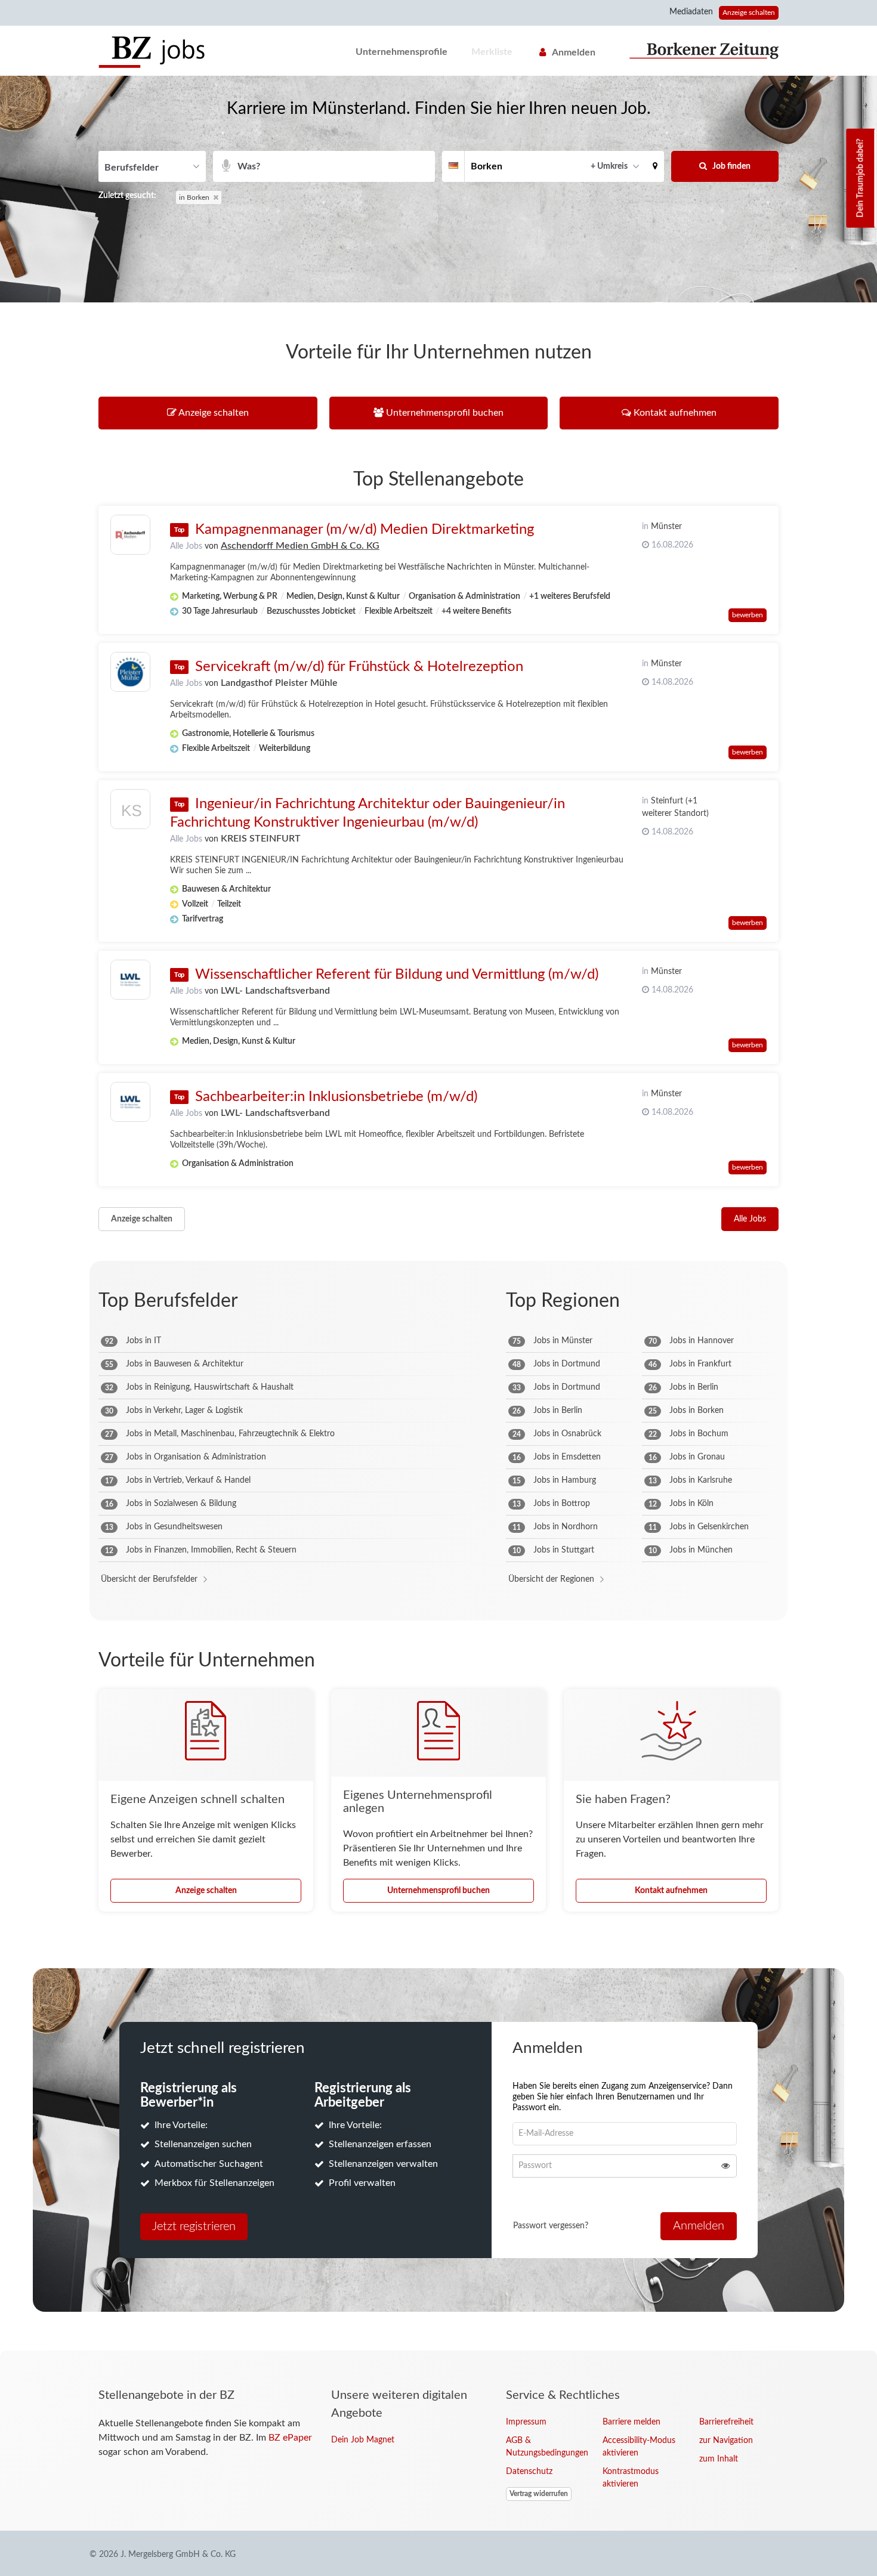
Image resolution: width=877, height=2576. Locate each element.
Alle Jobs (186, 546)
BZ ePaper (290, 2438)
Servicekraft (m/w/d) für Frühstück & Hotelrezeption (359, 667)
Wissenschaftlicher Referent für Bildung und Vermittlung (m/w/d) (397, 975)
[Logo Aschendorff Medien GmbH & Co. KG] (130, 535)
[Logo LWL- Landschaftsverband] (130, 980)
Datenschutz (529, 2472)
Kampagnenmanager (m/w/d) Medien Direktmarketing (365, 530)
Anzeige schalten (749, 13)
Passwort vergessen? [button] (551, 2226)
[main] (438, 1213)
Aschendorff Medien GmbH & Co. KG (300, 546)
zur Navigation (726, 2441)
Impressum (526, 2422)
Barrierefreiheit (726, 2422)
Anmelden (574, 52)
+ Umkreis (609, 166)
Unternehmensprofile (402, 52)
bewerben (748, 615)
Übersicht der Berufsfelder (149, 1579)
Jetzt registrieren (194, 2226)
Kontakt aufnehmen (671, 1891)
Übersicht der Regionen (551, 1579)
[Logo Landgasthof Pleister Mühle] (130, 672)
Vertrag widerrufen (539, 2494)
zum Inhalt (719, 2459)
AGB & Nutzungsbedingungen (545, 2447)
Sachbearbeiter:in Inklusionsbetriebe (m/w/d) (336, 1097)
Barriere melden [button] (631, 2422)
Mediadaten (691, 12)
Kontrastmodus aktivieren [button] (631, 2478)
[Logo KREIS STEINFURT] (130, 812)
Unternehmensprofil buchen (438, 1891)
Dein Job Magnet (363, 2440)
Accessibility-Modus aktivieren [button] (639, 2447)
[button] (655, 166)
